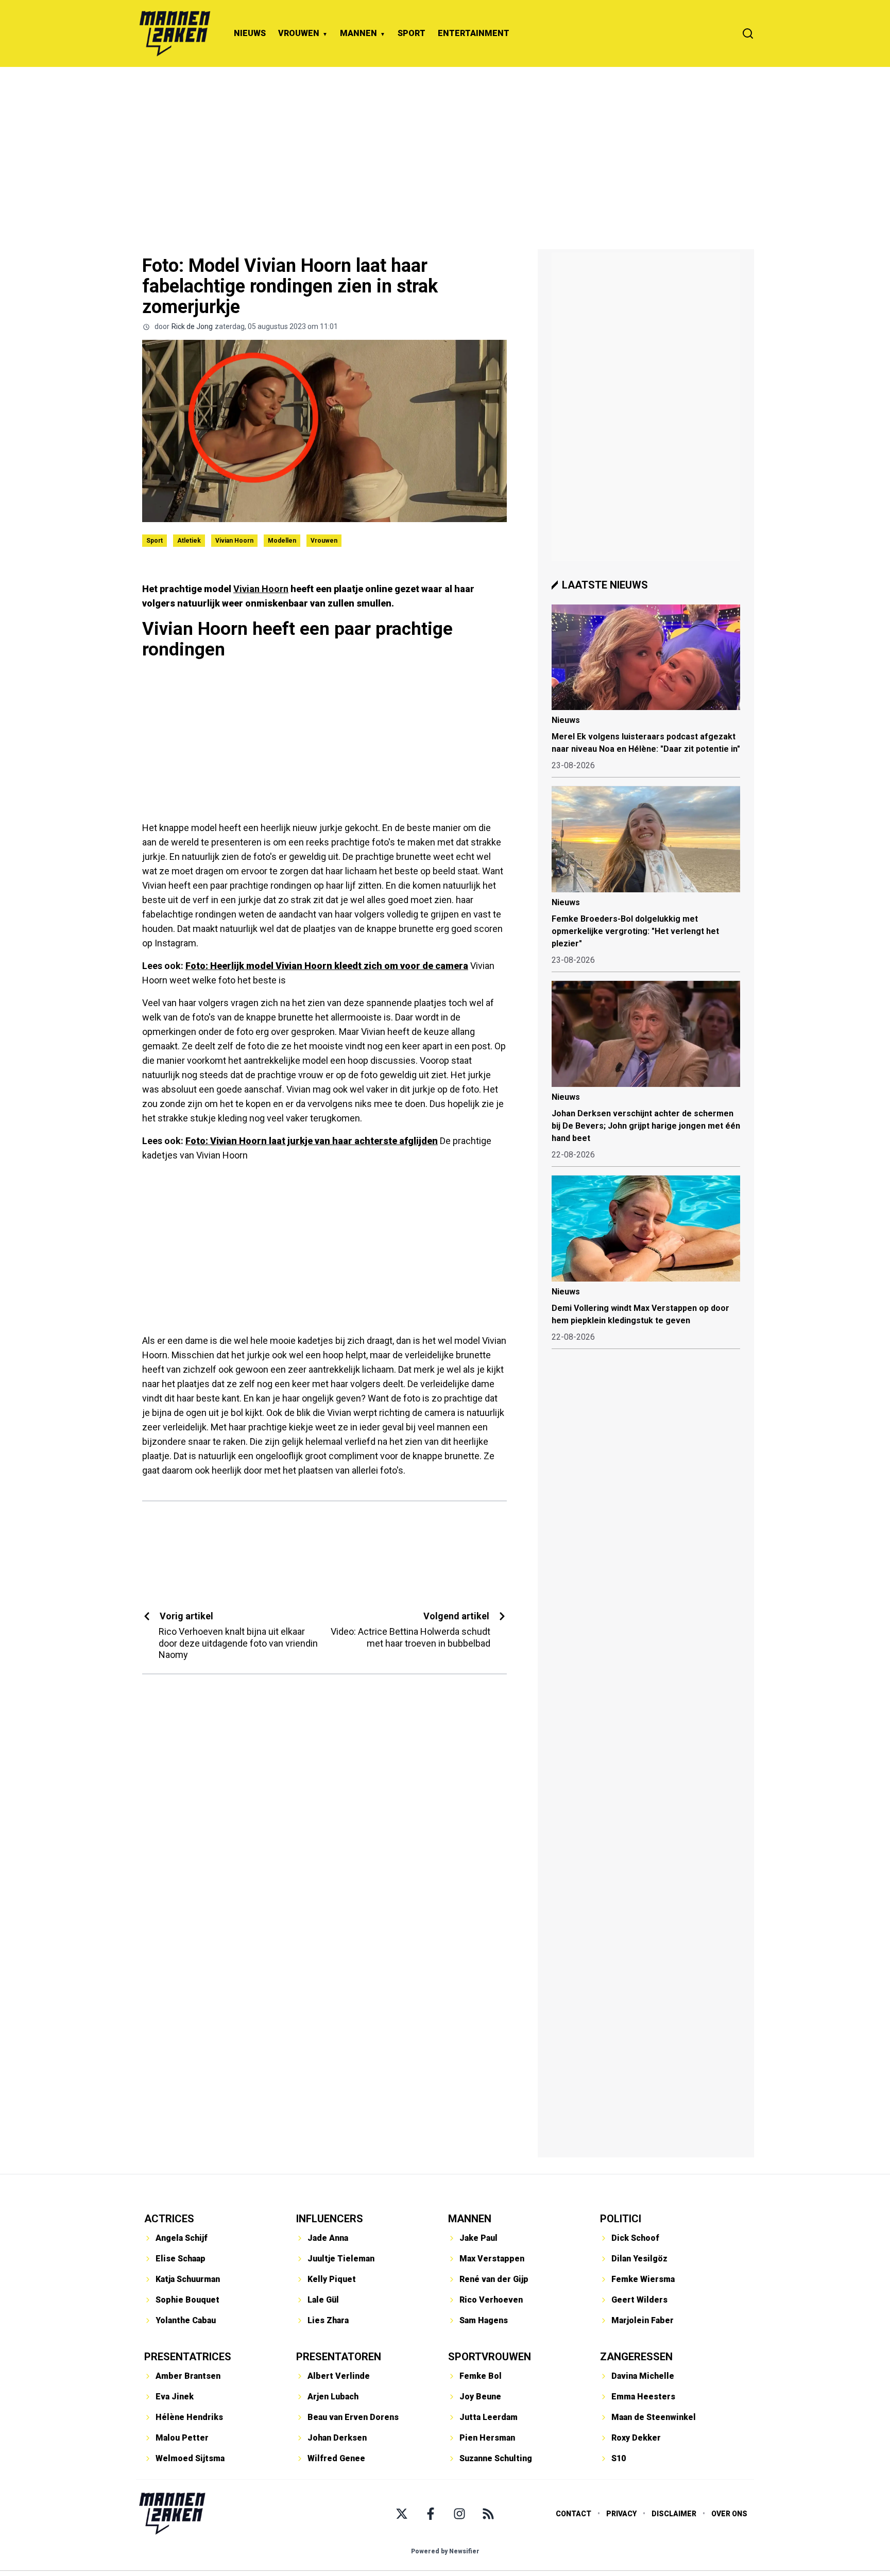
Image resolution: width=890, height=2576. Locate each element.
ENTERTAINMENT (474, 33)
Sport (155, 541)
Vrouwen (324, 541)
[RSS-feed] (488, 2514)
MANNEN (358, 33)
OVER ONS (729, 2514)
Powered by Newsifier (445, 2551)
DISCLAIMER (674, 2514)
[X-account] (402, 2514)
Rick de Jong (192, 326)
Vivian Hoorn (234, 541)
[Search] (748, 33)
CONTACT (574, 2514)
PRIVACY (621, 2514)
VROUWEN (299, 33)
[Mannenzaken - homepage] (175, 33)
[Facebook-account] (431, 2514)
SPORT (412, 33)
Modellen (282, 541)
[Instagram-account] (459, 2514)
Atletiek (189, 541)
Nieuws (566, 720)
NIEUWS (250, 33)
